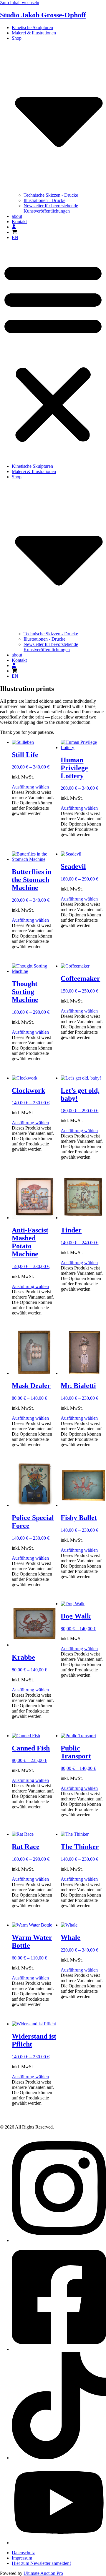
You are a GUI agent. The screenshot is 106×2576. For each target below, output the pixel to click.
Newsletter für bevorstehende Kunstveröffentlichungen (51, 208)
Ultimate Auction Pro (43, 2573)
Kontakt (19, 222)
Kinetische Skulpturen (32, 27)
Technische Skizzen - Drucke (51, 195)
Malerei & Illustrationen (34, 33)
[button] (53, 352)
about (17, 216)
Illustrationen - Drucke (44, 200)
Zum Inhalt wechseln (20, 2)
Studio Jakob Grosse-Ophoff (43, 15)
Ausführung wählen (30, 787)
